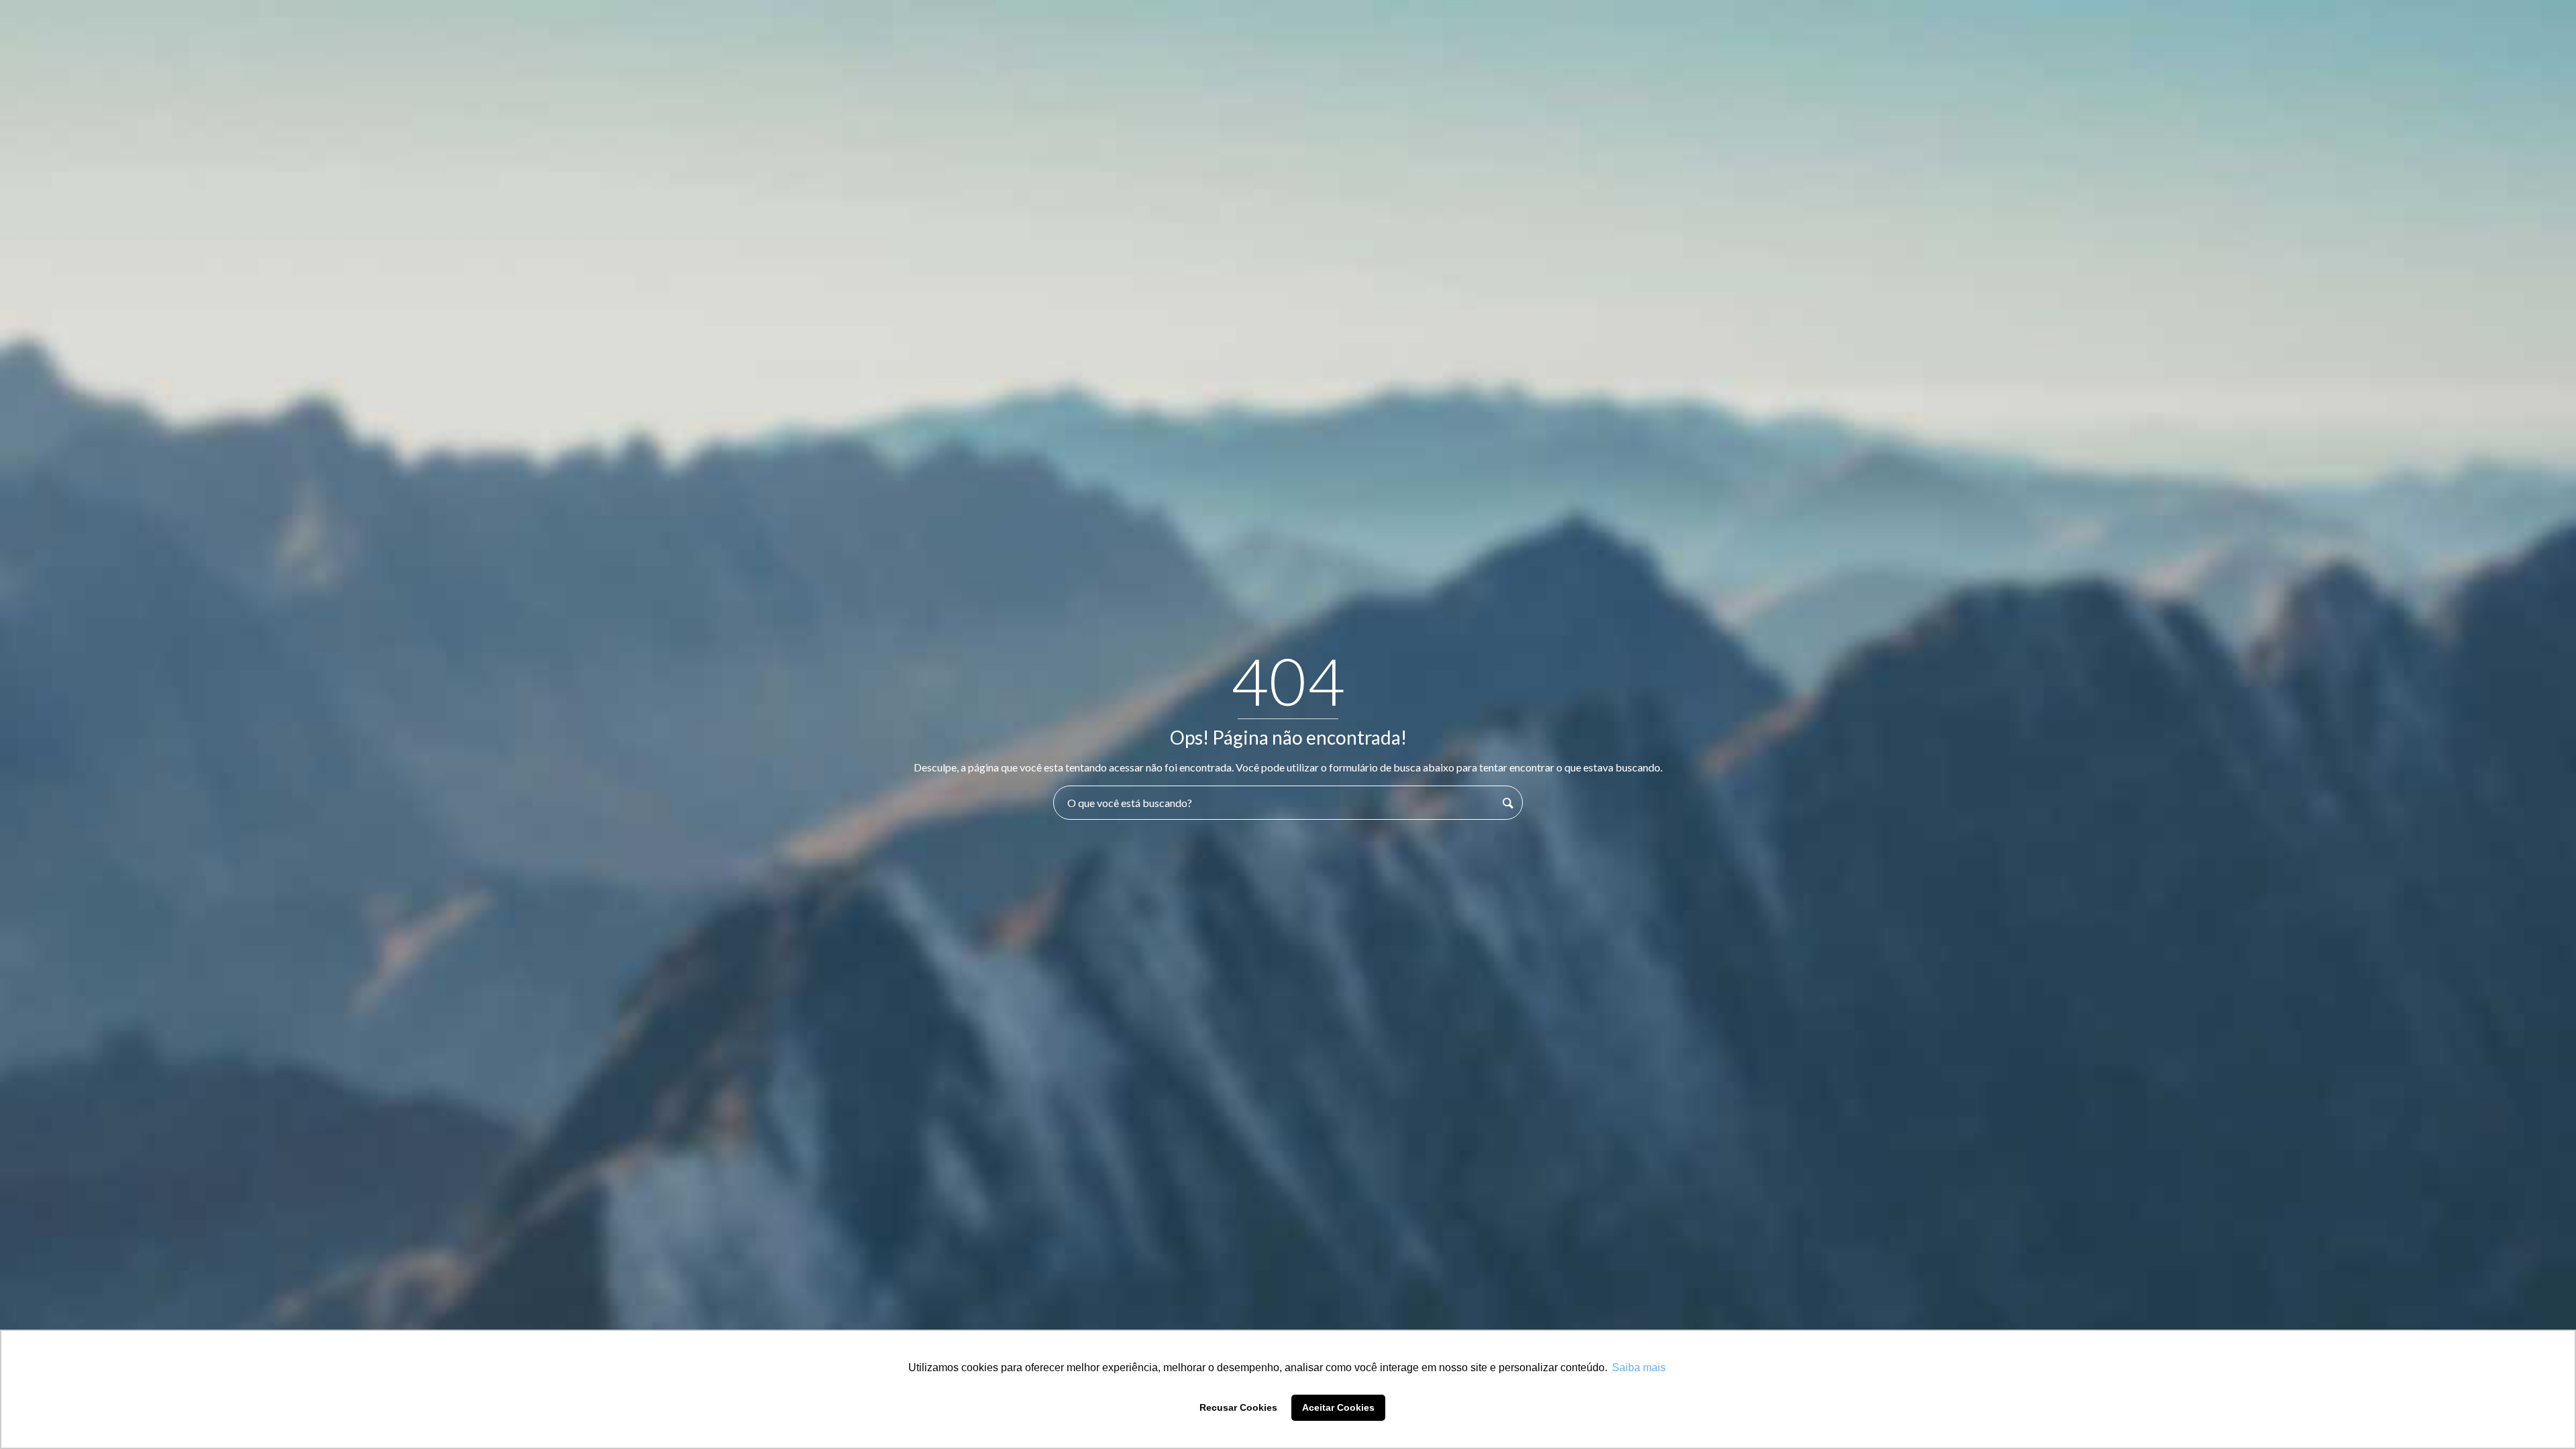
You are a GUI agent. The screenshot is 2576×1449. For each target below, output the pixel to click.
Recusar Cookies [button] (1238, 1407)
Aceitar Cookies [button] (1338, 1407)
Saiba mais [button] (1639, 1367)
